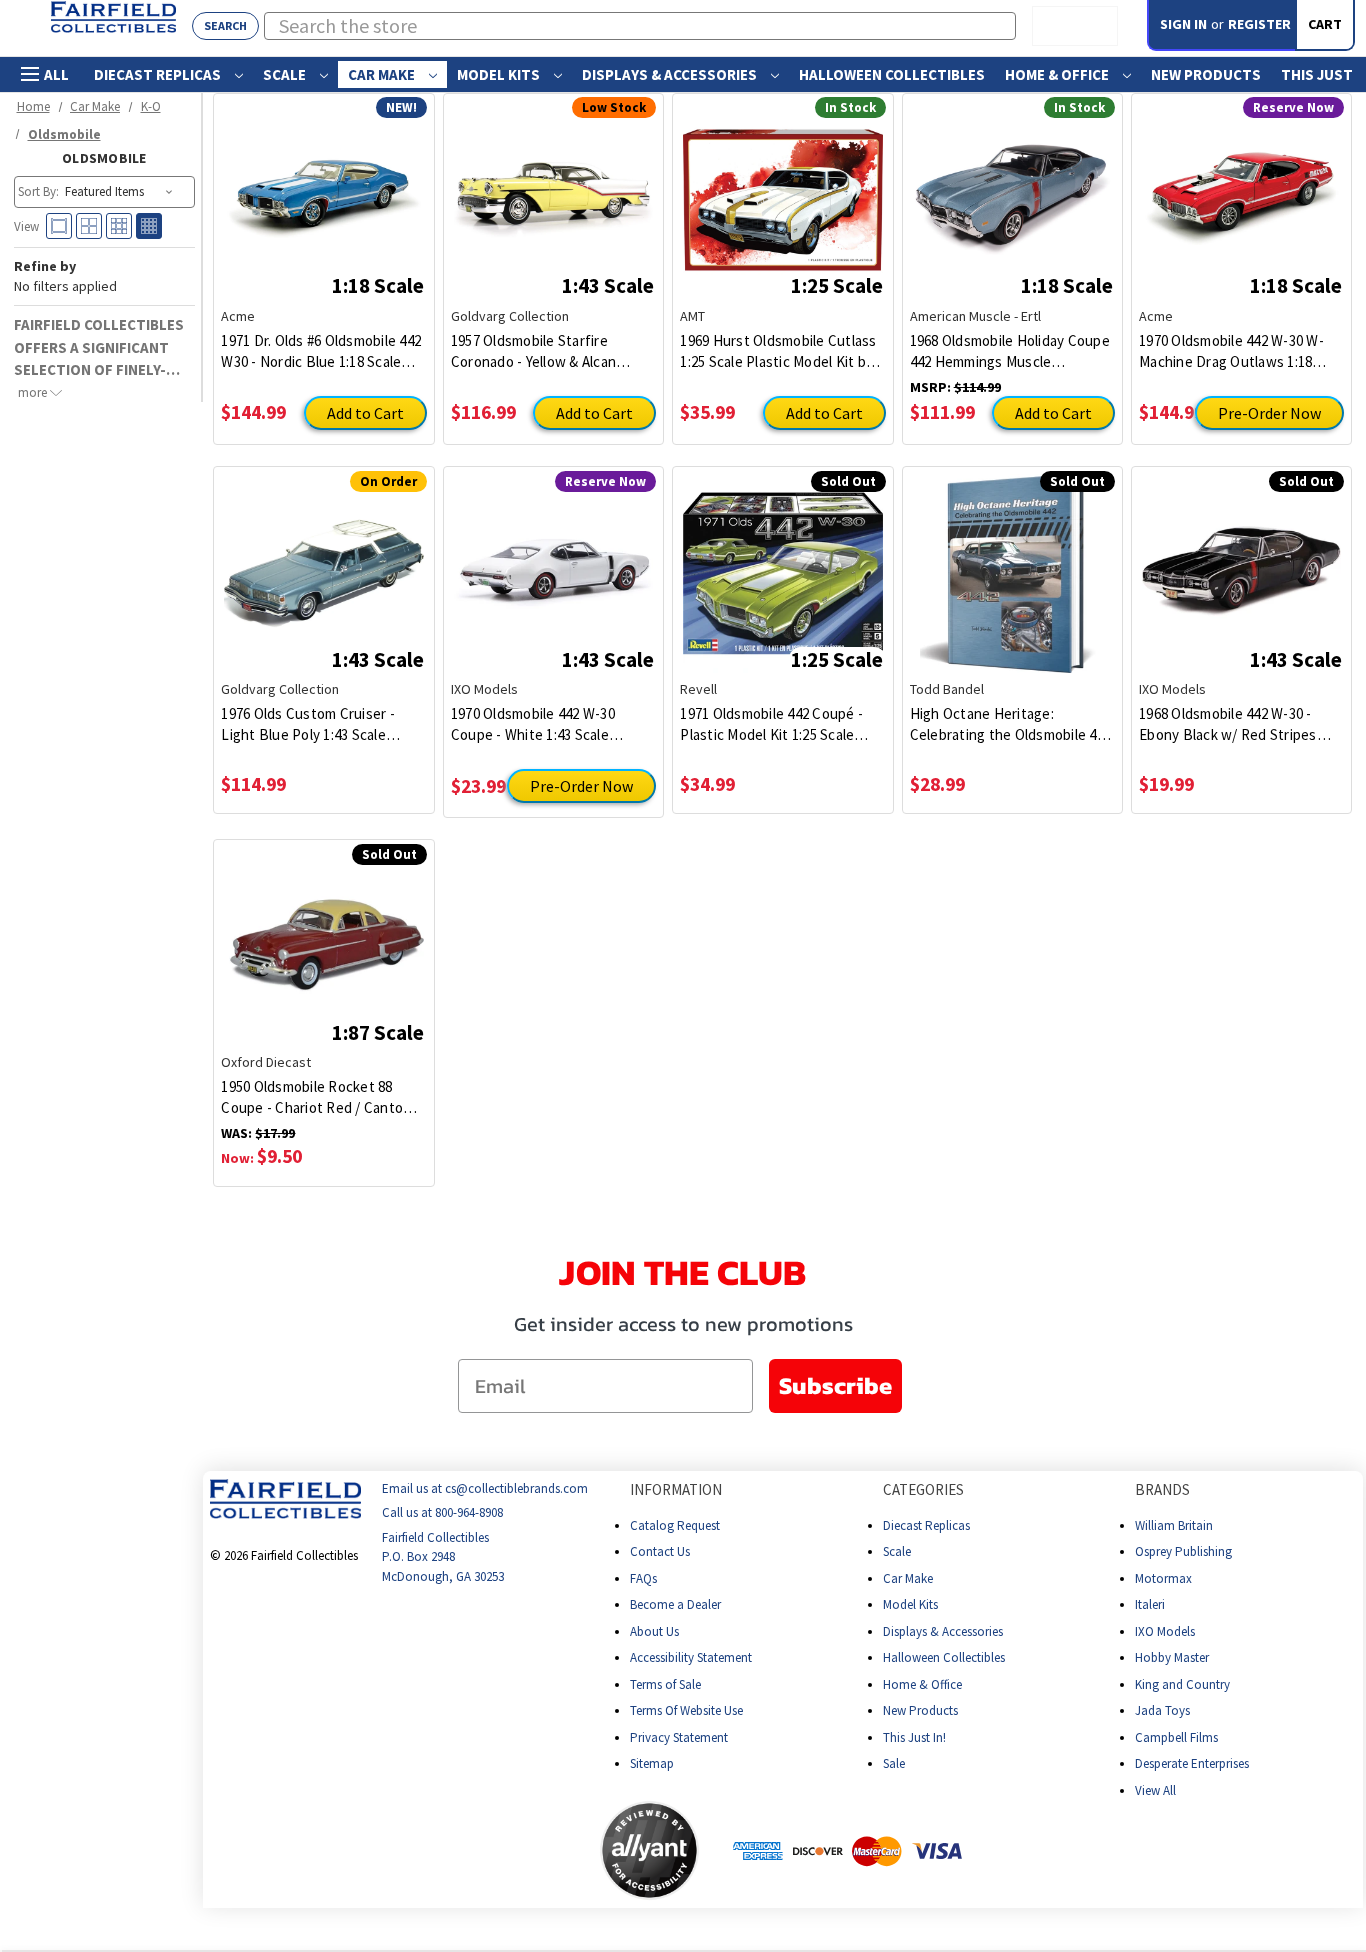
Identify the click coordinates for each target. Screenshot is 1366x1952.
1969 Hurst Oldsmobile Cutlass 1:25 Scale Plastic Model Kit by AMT (778, 351)
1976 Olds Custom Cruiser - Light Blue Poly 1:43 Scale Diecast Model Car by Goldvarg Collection (319, 724)
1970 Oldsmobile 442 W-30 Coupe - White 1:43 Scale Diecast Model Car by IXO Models (533, 724)
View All (1155, 1790)
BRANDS (1162, 1489)
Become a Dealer (675, 1604)
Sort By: (38, 191)
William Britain (1174, 1525)
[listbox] (120, 192)
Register (1259, 24)
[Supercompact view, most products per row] (149, 226)
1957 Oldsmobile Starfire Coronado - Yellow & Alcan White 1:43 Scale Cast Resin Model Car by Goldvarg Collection (539, 351)
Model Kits (500, 74)
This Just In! (914, 1737)
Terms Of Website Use (686, 1710)
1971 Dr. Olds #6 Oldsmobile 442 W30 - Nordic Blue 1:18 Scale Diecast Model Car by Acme (321, 351)
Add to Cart (365, 413)
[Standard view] (89, 226)
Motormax (1163, 1578)
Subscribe (835, 1385)
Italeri (1150, 1604)
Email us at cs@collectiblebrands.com (485, 1488)
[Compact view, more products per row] (119, 226)
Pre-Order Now (1269, 413)
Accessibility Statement (691, 1657)
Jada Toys (1162, 1710)
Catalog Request (675, 1525)
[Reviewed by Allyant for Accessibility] (649, 1850)
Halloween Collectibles (892, 74)
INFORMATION (676, 1489)
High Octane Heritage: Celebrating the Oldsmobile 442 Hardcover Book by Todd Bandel (1011, 724)
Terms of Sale (665, 1684)
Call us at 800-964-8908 (442, 1513)
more (34, 391)
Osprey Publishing (1183, 1551)
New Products (1206, 74)
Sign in (1183, 24)
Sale (894, 1763)
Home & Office (1058, 74)
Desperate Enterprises (1192, 1763)
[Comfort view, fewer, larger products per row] (59, 226)
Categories (923, 1489)
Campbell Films (1176, 1737)
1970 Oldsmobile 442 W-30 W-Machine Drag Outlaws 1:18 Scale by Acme (1231, 351)
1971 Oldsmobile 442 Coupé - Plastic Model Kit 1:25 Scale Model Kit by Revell (771, 724)
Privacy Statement (679, 1737)
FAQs (643, 1578)
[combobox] (640, 26)
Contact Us (660, 1551)
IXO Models (1165, 1631)
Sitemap (652, 1763)
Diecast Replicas (159, 74)
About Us (654, 1631)
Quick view (324, 185)
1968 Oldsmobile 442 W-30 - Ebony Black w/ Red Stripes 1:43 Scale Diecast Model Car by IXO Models (1240, 724)
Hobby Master (1172, 1657)
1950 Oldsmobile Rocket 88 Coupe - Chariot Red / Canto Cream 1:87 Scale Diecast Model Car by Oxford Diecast (322, 1097)
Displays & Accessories (671, 74)
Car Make (383, 74)
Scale (286, 74)
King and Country (1182, 1684)
